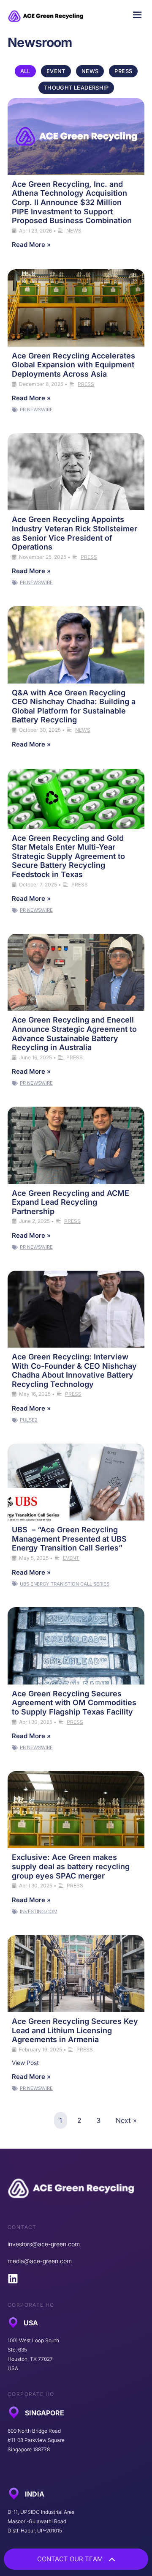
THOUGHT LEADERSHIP (76, 88)
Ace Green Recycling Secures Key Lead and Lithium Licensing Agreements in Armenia (75, 2030)
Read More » (31, 245)
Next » (126, 2120)
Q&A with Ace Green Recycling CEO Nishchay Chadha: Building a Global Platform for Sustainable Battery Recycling (74, 706)
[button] (139, 16)
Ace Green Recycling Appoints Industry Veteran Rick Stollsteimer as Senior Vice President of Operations (75, 533)
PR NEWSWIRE (36, 410)
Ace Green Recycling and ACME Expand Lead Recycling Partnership (71, 1202)
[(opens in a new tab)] (76, 136)
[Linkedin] (13, 2279)
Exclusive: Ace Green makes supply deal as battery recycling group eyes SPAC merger (71, 1866)
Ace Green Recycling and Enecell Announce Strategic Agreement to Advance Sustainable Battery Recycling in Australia (74, 1034)
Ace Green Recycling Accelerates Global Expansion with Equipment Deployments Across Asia (73, 365)
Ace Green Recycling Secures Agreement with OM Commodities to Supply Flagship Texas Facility (74, 1703)
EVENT (56, 71)
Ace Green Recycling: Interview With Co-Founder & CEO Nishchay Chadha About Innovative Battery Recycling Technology (74, 1370)
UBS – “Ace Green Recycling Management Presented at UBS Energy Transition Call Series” (69, 1539)
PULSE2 (29, 1420)
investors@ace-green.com (44, 2244)
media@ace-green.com (40, 2261)
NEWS (90, 71)
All (25, 71)
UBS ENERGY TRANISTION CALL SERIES (65, 1584)
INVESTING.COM (39, 1911)
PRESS (123, 71)
